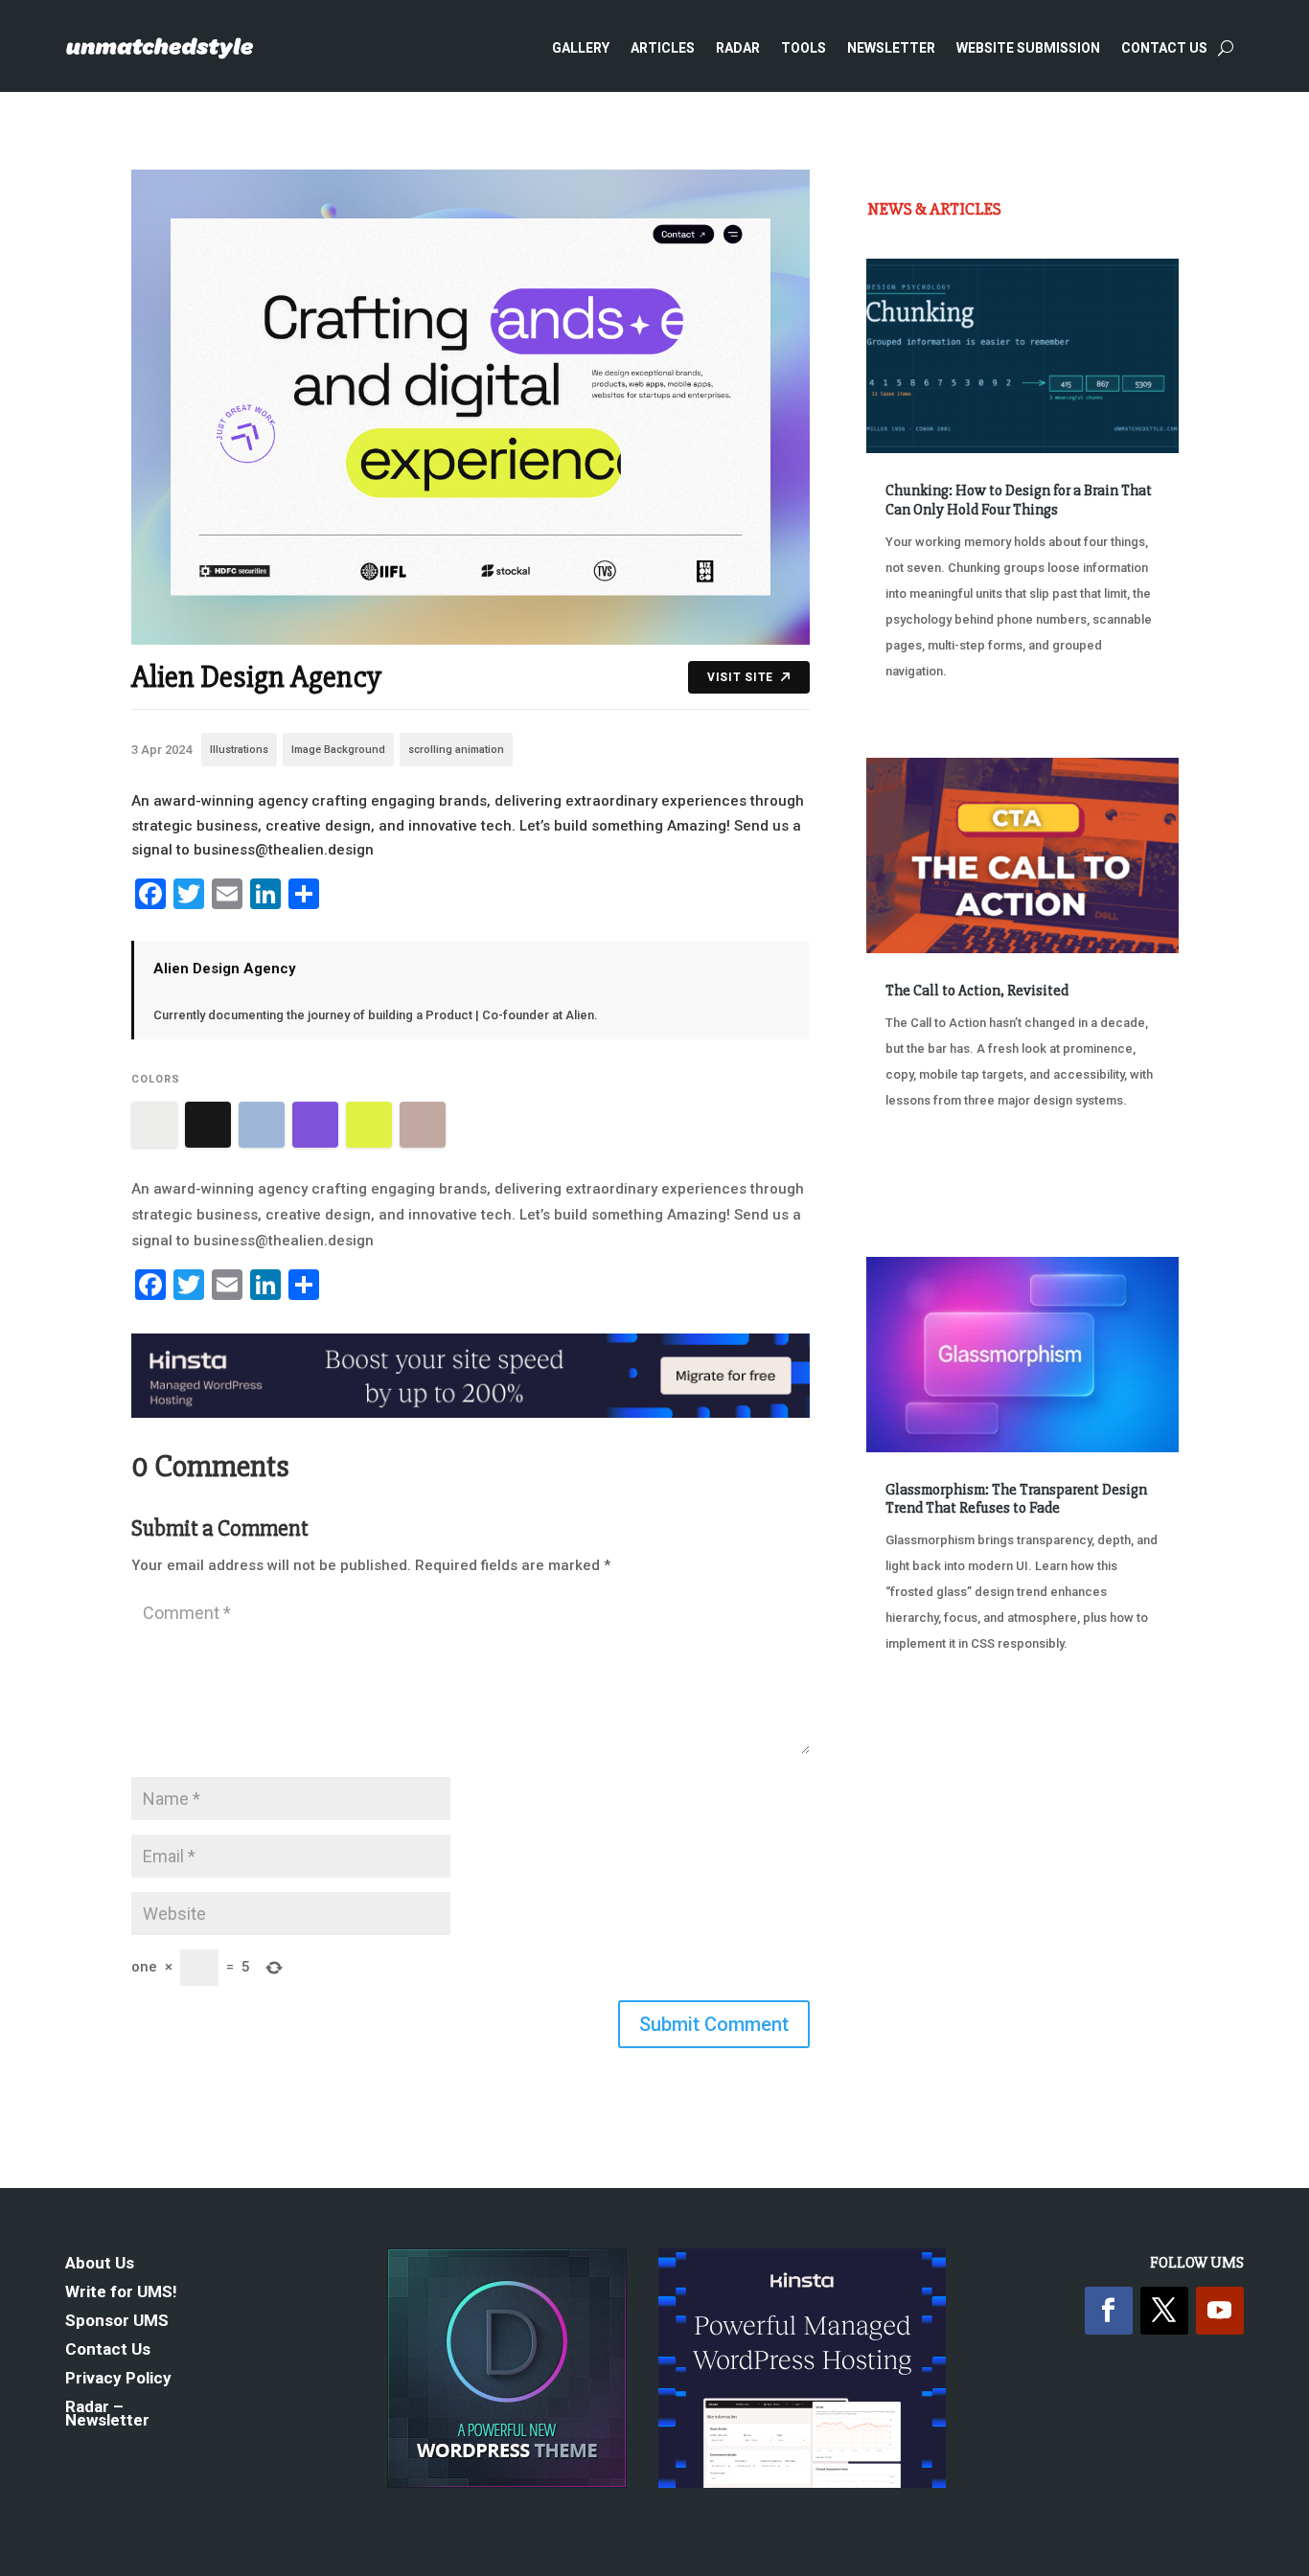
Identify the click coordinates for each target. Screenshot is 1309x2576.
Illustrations (239, 750)
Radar (738, 48)
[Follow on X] (1164, 2311)
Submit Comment (714, 2024)
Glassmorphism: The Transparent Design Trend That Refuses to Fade (1016, 1499)
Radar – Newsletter (107, 2415)
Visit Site (740, 677)
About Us (100, 2264)
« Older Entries (930, 1741)
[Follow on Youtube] (1220, 2311)
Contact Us (1164, 48)
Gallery (581, 48)
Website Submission (1028, 48)
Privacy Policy (118, 2379)
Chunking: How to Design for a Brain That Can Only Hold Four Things (1019, 500)
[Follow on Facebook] (1109, 2311)
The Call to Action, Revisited (977, 991)
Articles (663, 48)
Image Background (338, 750)
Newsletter (891, 48)
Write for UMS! (121, 2293)
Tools (804, 48)
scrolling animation (456, 750)
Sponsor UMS (117, 2322)
